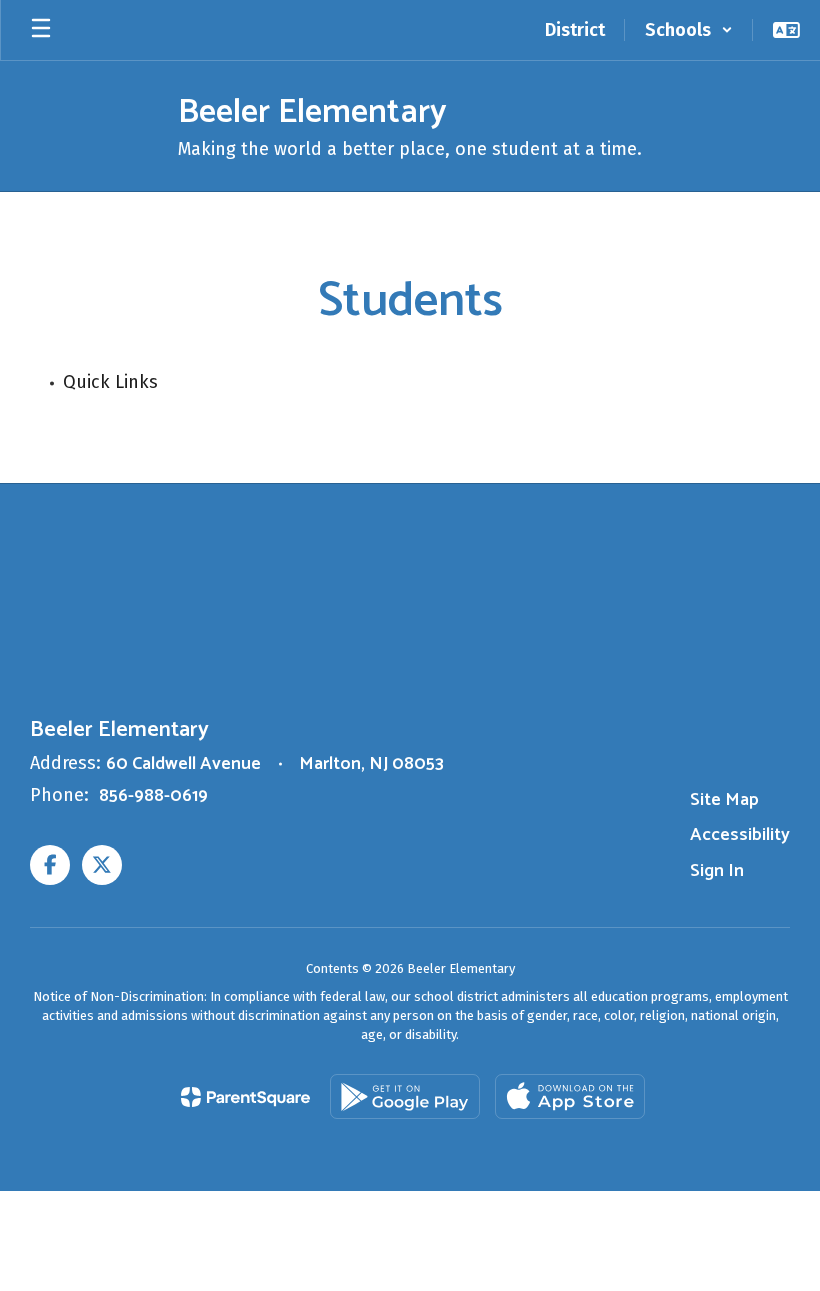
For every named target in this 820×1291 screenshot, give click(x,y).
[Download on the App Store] (570, 1096)
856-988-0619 (153, 796)
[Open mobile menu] (41, 30)
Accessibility (740, 835)
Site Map (724, 800)
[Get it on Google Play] (405, 1096)
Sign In (717, 871)
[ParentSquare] (245, 1097)
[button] (689, 30)
